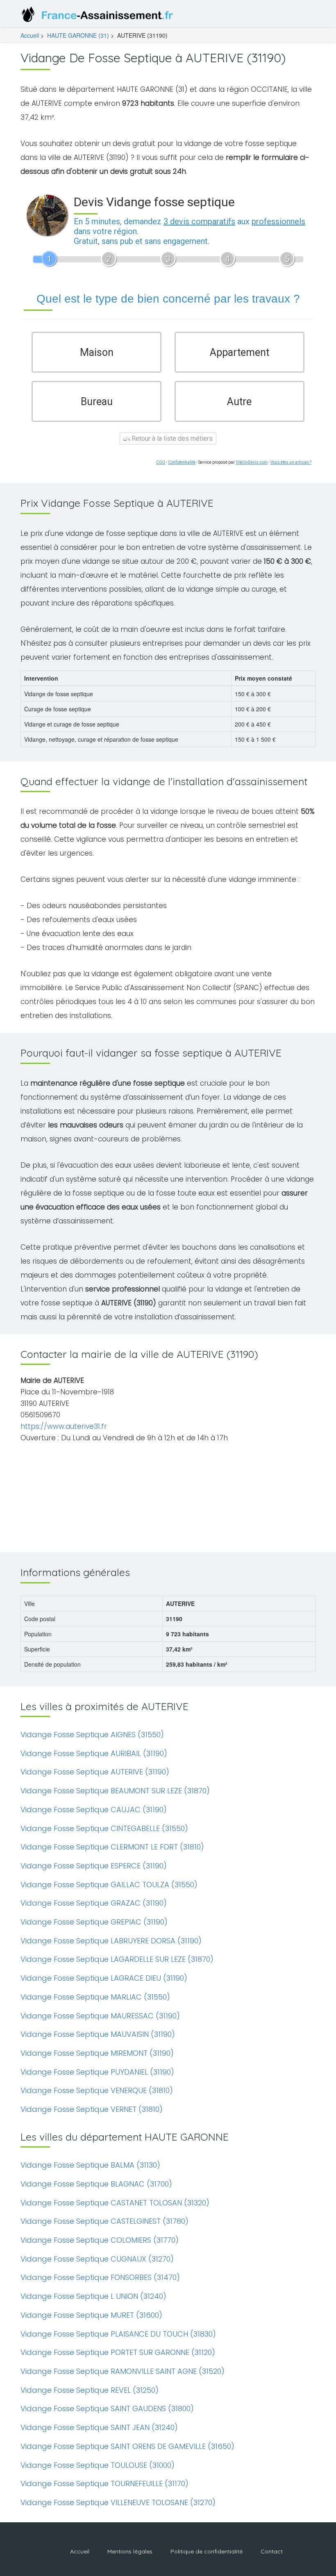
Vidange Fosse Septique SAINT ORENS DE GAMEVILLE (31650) (127, 2446)
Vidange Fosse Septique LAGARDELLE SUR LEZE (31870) (117, 1959)
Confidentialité (182, 462)
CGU (161, 462)
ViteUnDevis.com (252, 462)
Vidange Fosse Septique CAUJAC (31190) (94, 1810)
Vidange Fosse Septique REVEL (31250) (90, 2390)
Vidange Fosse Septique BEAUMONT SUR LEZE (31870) (115, 1791)
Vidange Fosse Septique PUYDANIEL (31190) (97, 2072)
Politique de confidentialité (207, 2551)
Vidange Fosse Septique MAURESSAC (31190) (100, 2016)
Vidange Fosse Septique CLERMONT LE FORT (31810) (112, 1847)
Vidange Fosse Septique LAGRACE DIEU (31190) (104, 1978)
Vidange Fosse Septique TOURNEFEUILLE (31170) (104, 2484)
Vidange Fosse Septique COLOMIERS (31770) (100, 2240)
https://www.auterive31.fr (64, 1426)
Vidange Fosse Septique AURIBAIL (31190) (94, 1753)
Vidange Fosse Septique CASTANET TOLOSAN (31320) (115, 2203)
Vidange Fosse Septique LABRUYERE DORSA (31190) (111, 1941)
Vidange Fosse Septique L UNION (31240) (93, 2296)
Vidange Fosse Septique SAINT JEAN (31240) (99, 2427)
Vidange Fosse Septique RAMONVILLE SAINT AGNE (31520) (123, 2371)
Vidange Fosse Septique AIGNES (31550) (92, 1734)
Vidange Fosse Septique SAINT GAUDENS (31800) (107, 2409)
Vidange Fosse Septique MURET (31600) (91, 2315)
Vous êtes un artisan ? (291, 462)
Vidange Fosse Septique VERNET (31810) (92, 2109)
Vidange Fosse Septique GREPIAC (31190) (94, 1922)
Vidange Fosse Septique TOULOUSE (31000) (98, 2465)
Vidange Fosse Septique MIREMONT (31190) (97, 2053)
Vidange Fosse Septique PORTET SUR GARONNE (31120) (118, 2352)
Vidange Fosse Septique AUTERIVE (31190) (95, 1772)
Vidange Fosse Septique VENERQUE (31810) (97, 2090)
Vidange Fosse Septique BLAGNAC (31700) (96, 2184)
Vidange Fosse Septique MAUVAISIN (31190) (98, 2034)
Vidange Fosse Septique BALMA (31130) (90, 2165)
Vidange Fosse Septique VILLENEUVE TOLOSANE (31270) (118, 2502)
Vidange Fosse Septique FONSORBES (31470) (100, 2277)
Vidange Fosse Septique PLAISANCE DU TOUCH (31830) (118, 2334)
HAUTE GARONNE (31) (78, 35)
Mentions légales (130, 2551)
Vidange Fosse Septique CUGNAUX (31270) (97, 2259)
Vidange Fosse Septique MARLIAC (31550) (95, 1997)
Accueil (30, 35)
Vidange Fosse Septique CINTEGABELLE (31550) (104, 1828)
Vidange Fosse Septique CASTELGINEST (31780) (104, 2221)
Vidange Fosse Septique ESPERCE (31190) (94, 1866)
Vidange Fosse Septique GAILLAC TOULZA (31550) (109, 1885)
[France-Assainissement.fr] (99, 16)
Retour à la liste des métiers (171, 438)
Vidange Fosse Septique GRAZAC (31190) (94, 1903)
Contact (272, 2551)
